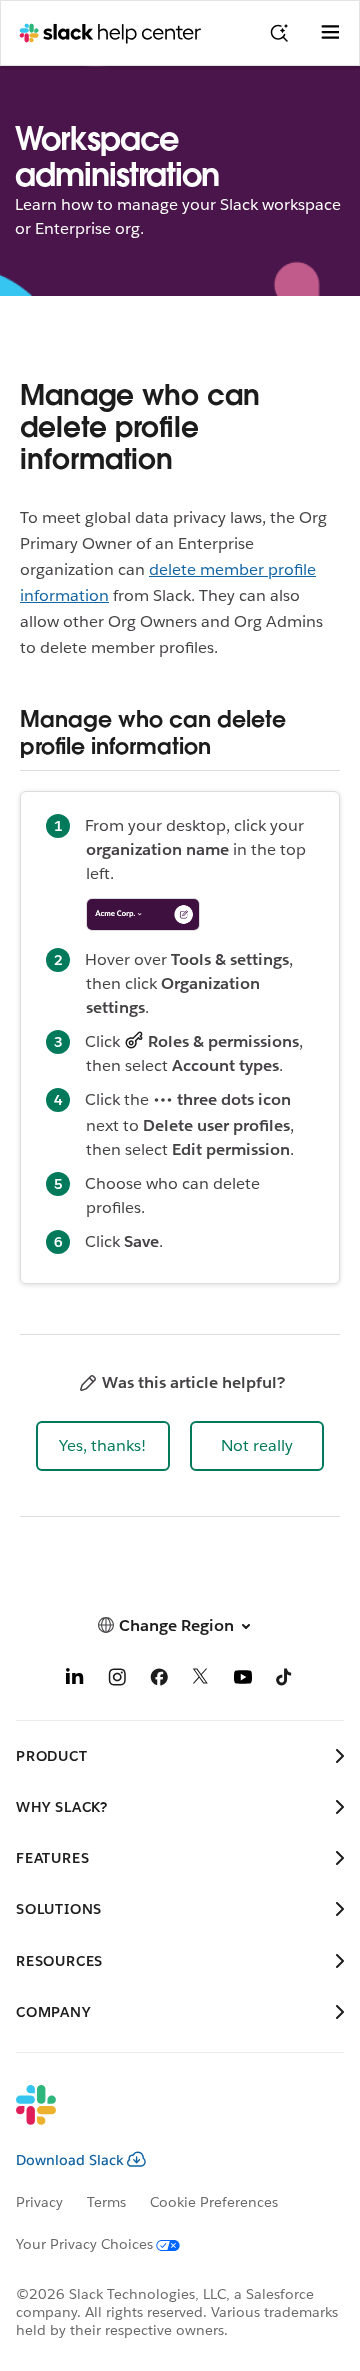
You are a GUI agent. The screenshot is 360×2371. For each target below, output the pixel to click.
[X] (201, 1680)
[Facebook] (159, 1680)
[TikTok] (285, 1680)
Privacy (39, 2202)
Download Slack (70, 2160)
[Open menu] (330, 33)
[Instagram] (117, 1680)
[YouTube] (243, 1680)
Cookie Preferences (214, 2202)
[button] (103, 1446)
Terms (106, 2202)
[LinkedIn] (75, 1680)
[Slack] (164, 2118)
